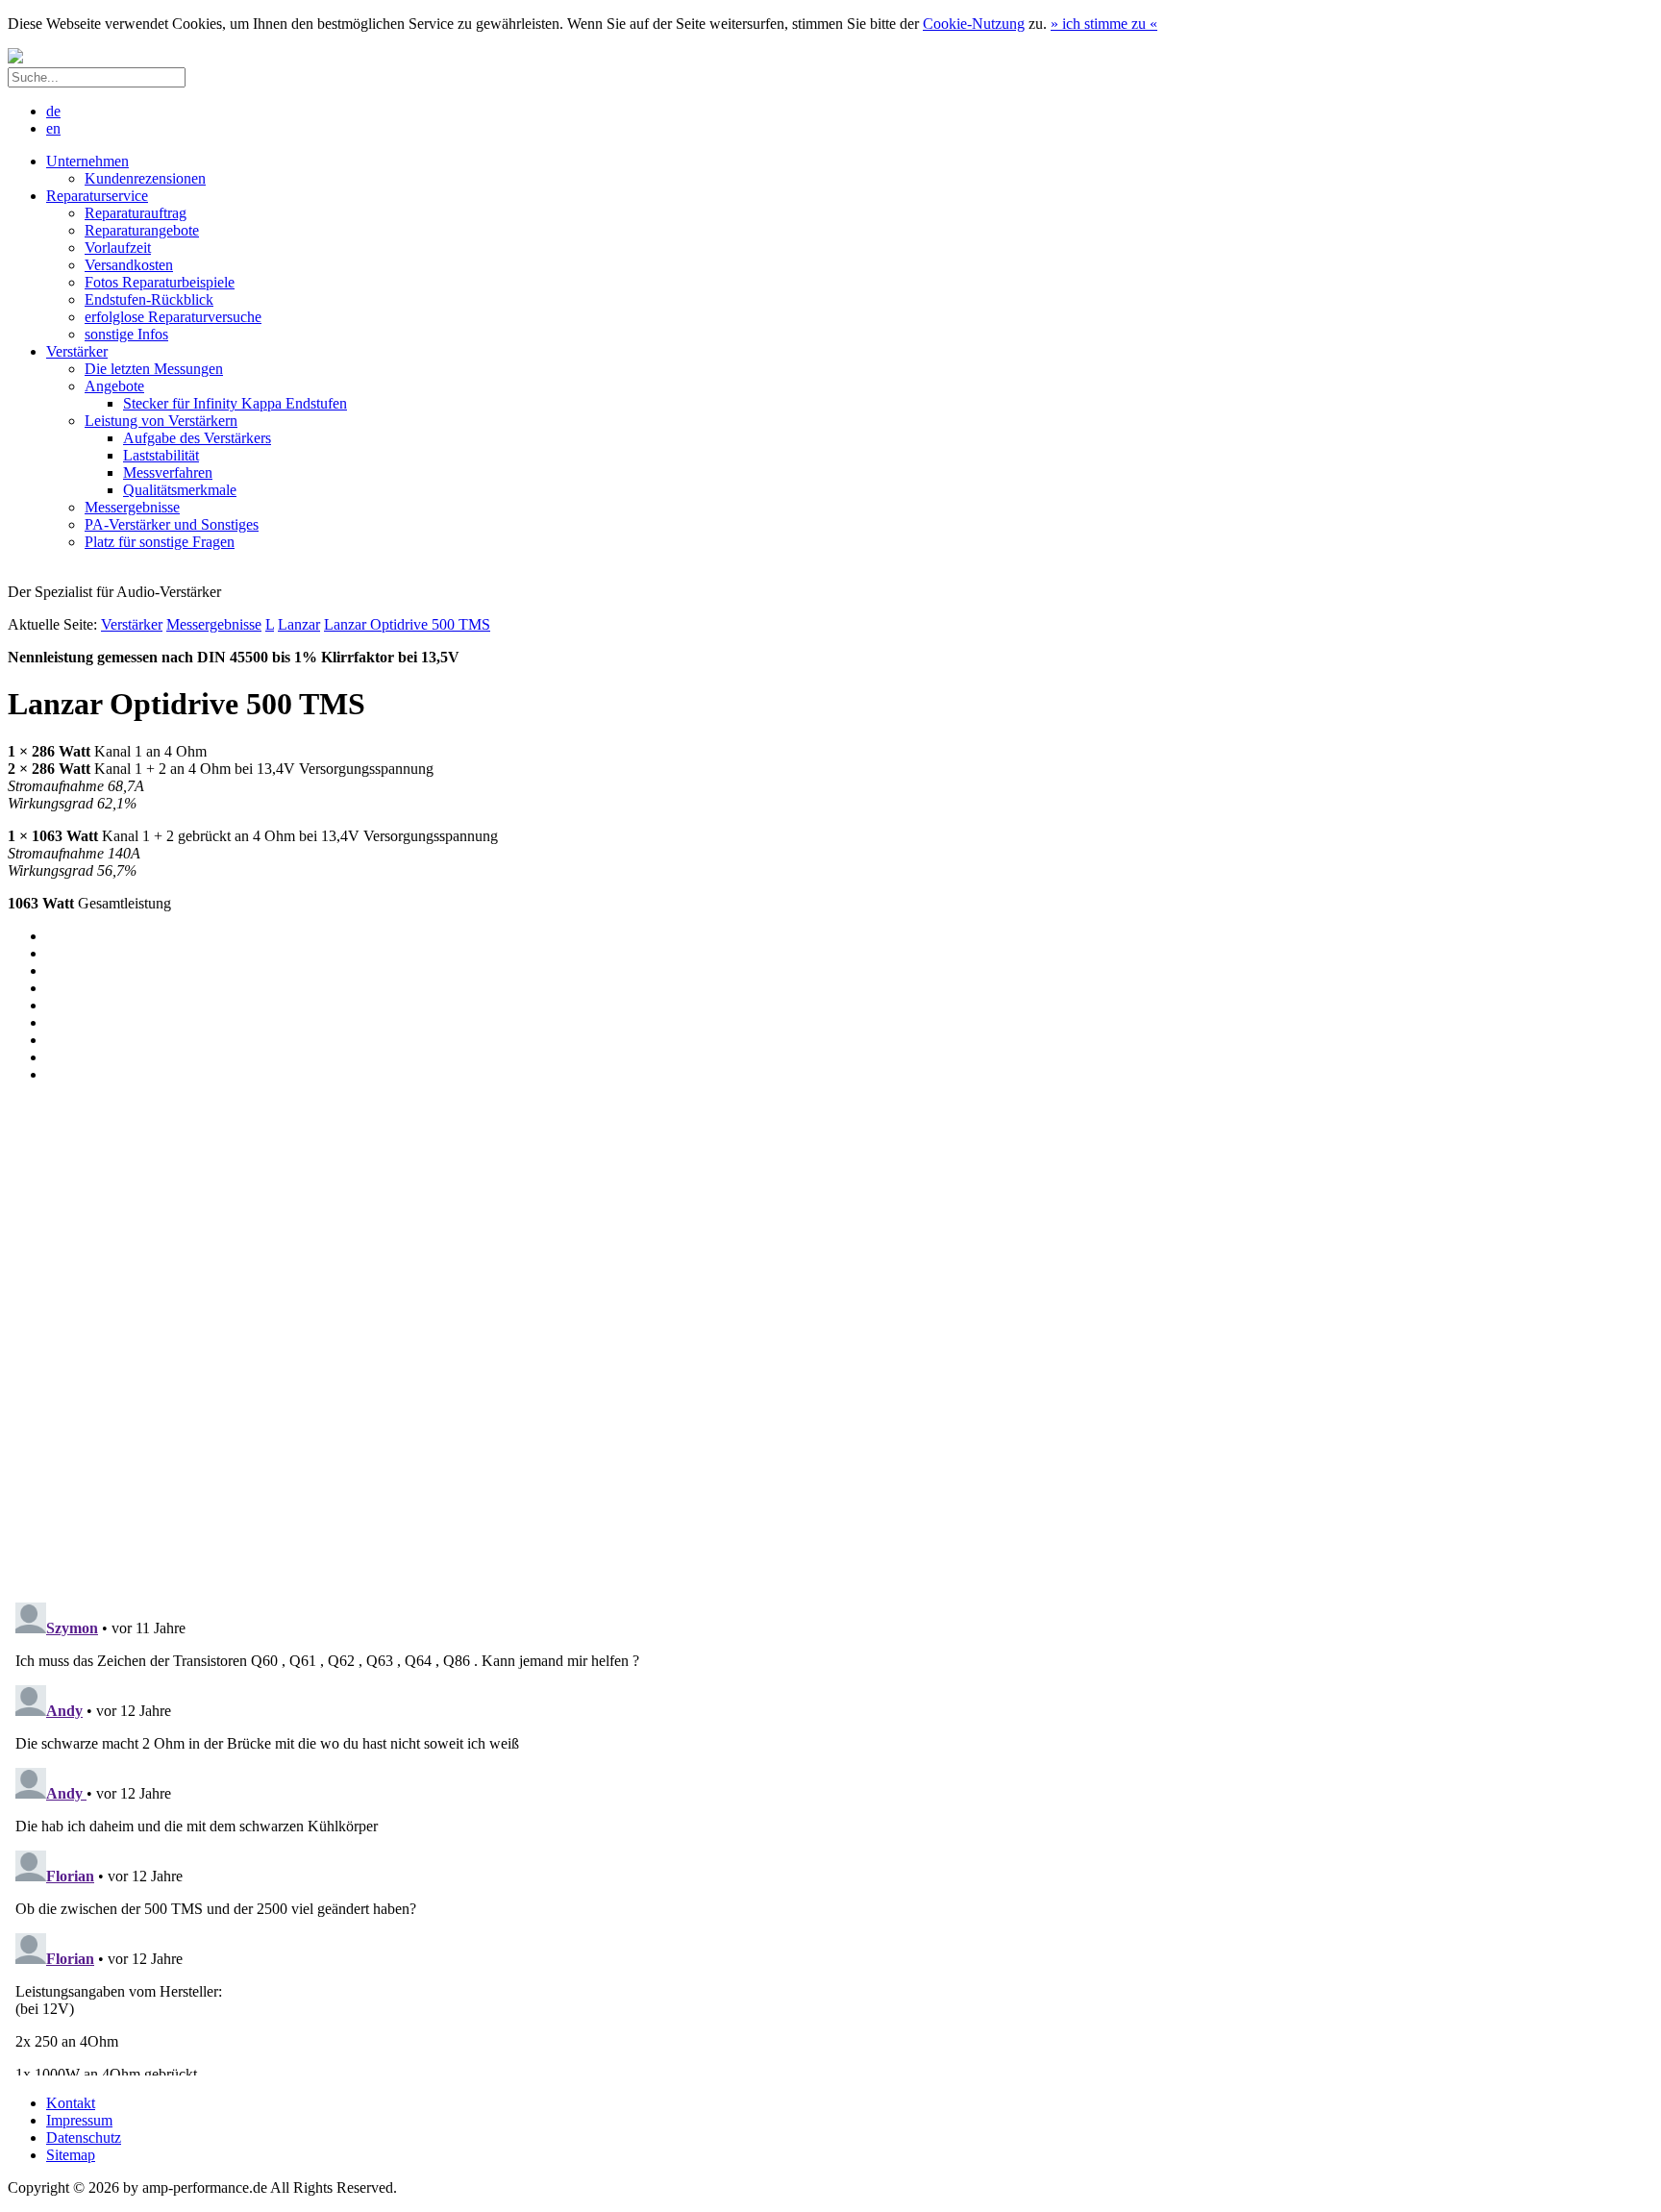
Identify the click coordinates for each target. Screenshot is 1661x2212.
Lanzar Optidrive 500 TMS (407, 624)
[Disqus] (830, 1339)
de (53, 111)
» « (1104, 24)
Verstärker (132, 624)
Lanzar (299, 624)
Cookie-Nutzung (974, 24)
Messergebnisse (214, 624)
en (53, 128)
